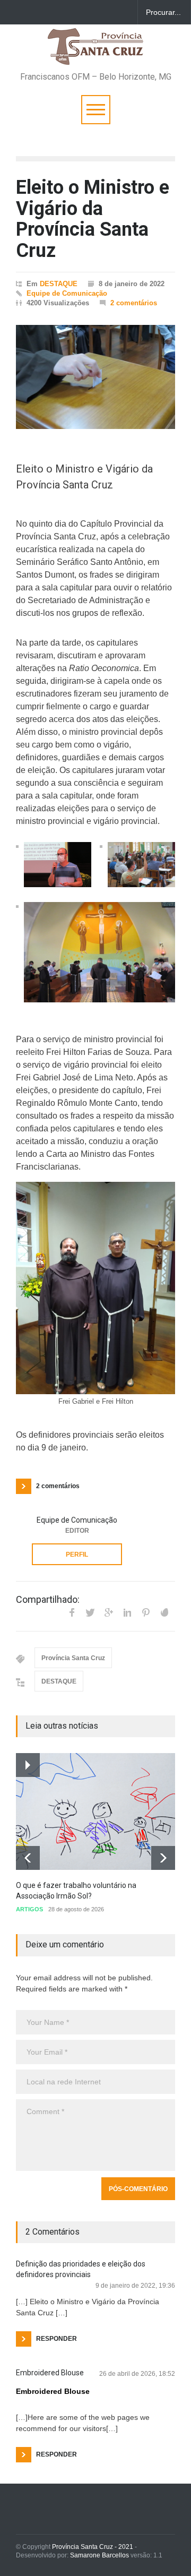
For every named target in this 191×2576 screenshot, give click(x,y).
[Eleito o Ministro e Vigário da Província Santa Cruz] (95, 377)
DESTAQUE (59, 284)
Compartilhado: (48, 1600)
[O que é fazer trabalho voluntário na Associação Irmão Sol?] (95, 1811)
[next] (163, 1858)
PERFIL (77, 1555)
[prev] (28, 1858)
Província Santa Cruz (73, 1658)
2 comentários (134, 303)
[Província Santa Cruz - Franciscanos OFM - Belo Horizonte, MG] (95, 52)
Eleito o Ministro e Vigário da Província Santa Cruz (93, 219)
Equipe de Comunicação (67, 293)
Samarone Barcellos (99, 2555)
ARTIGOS (29, 1909)
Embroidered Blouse (50, 2373)
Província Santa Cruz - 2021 (93, 2547)
